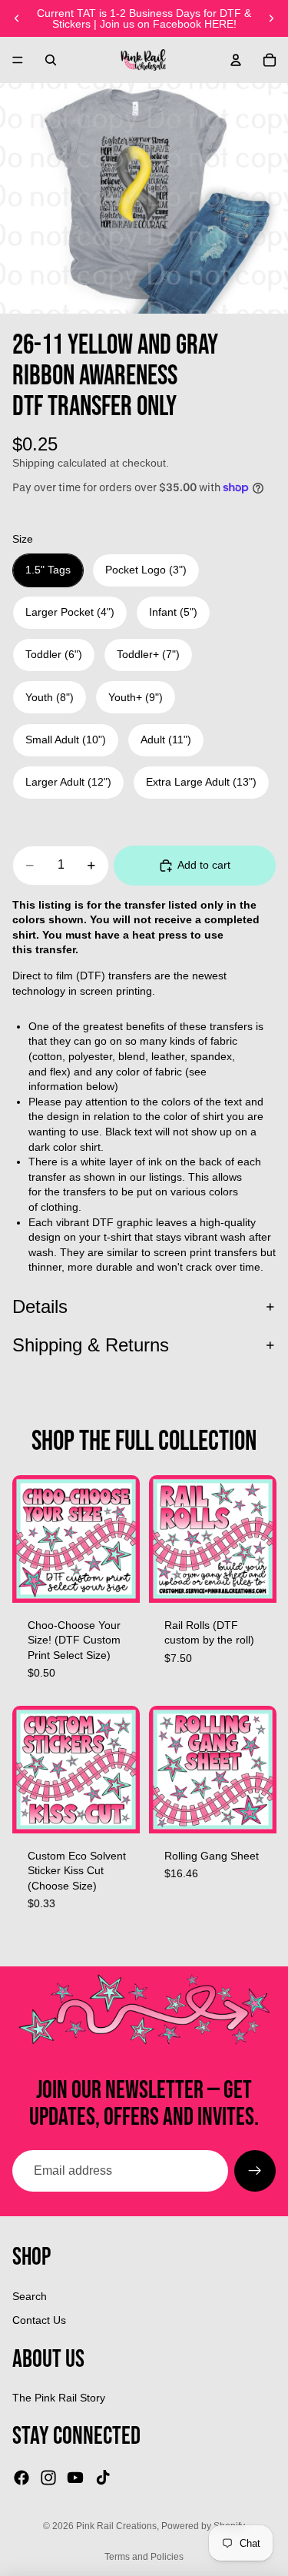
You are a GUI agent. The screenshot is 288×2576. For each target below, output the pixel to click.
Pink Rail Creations (116, 2526)
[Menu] (18, 60)
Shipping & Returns (91, 1345)
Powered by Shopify (203, 2526)
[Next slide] (271, 18)
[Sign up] (255, 2171)
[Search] (51, 60)
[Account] (236, 60)
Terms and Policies (144, 2557)
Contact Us (39, 2320)
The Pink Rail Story (59, 2398)
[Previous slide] (17, 18)
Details (40, 1306)
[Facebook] (22, 2478)
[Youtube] (75, 2478)
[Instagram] (48, 2478)
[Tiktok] (103, 2478)
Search (30, 2296)
